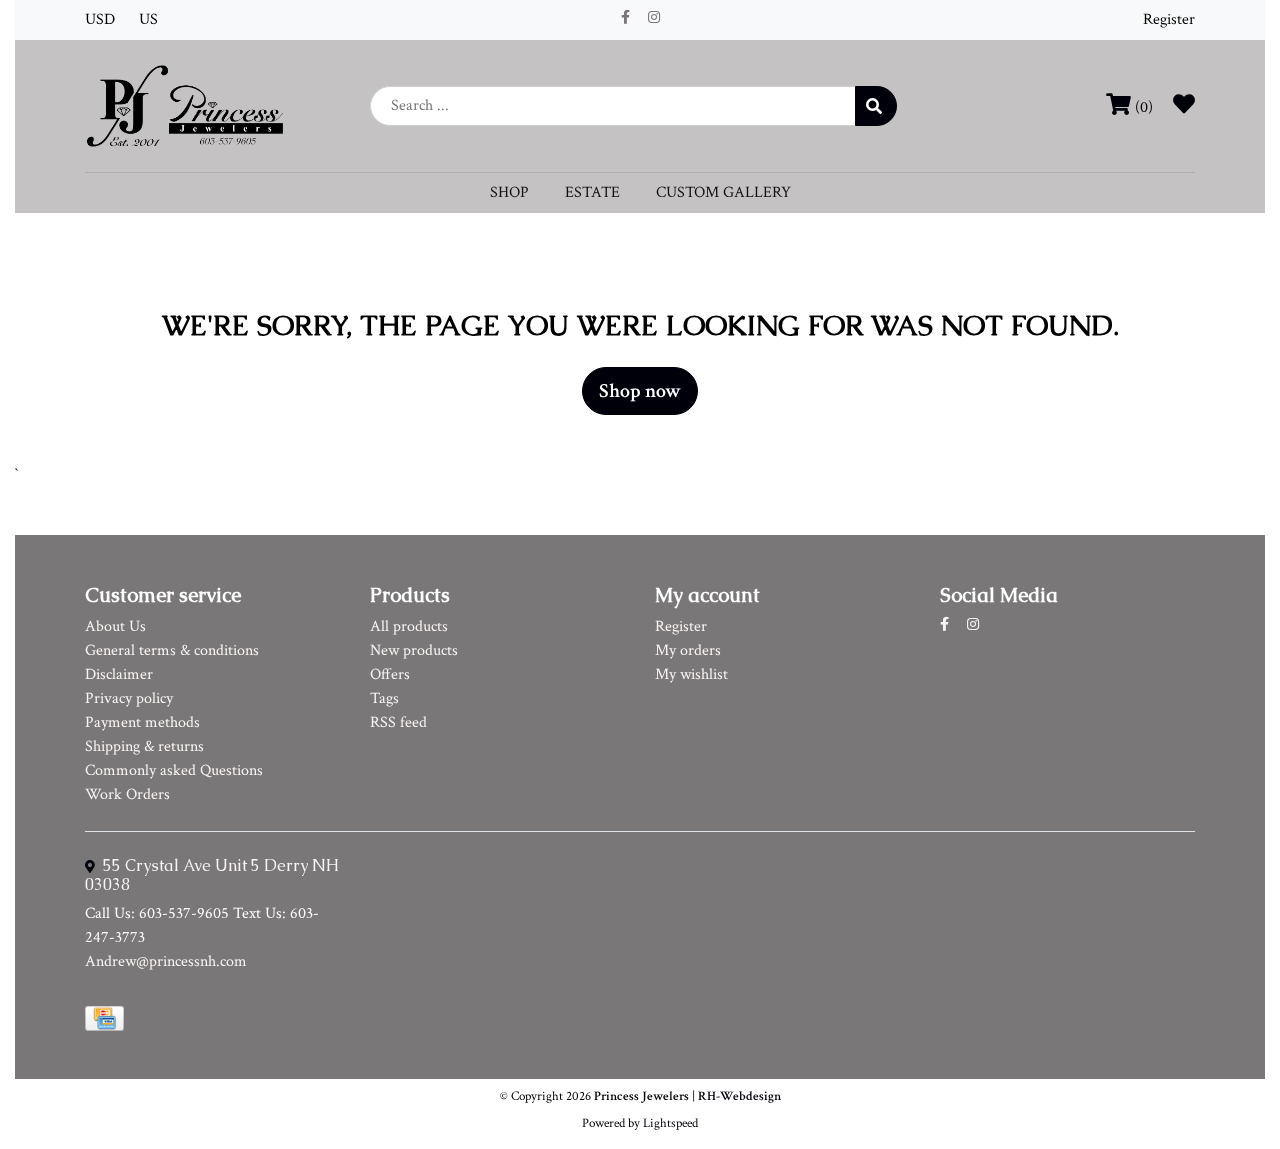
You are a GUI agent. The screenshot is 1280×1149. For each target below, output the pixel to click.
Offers (390, 674)
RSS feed (398, 722)
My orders (688, 650)
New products (414, 650)
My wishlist (691, 674)
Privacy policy (129, 698)
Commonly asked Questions (174, 770)
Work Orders (127, 794)
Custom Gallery (723, 192)
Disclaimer (119, 674)
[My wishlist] (1184, 107)
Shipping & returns (144, 746)
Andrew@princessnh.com (166, 961)
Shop (509, 192)
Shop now (640, 391)
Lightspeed (670, 1123)
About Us (115, 626)
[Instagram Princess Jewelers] (654, 18)
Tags (384, 698)
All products (409, 626)
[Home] (185, 104)
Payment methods (142, 722)
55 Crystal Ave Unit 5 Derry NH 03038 (212, 875)
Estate (592, 192)
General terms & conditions (172, 650)
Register (1169, 19)
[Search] (876, 106)
